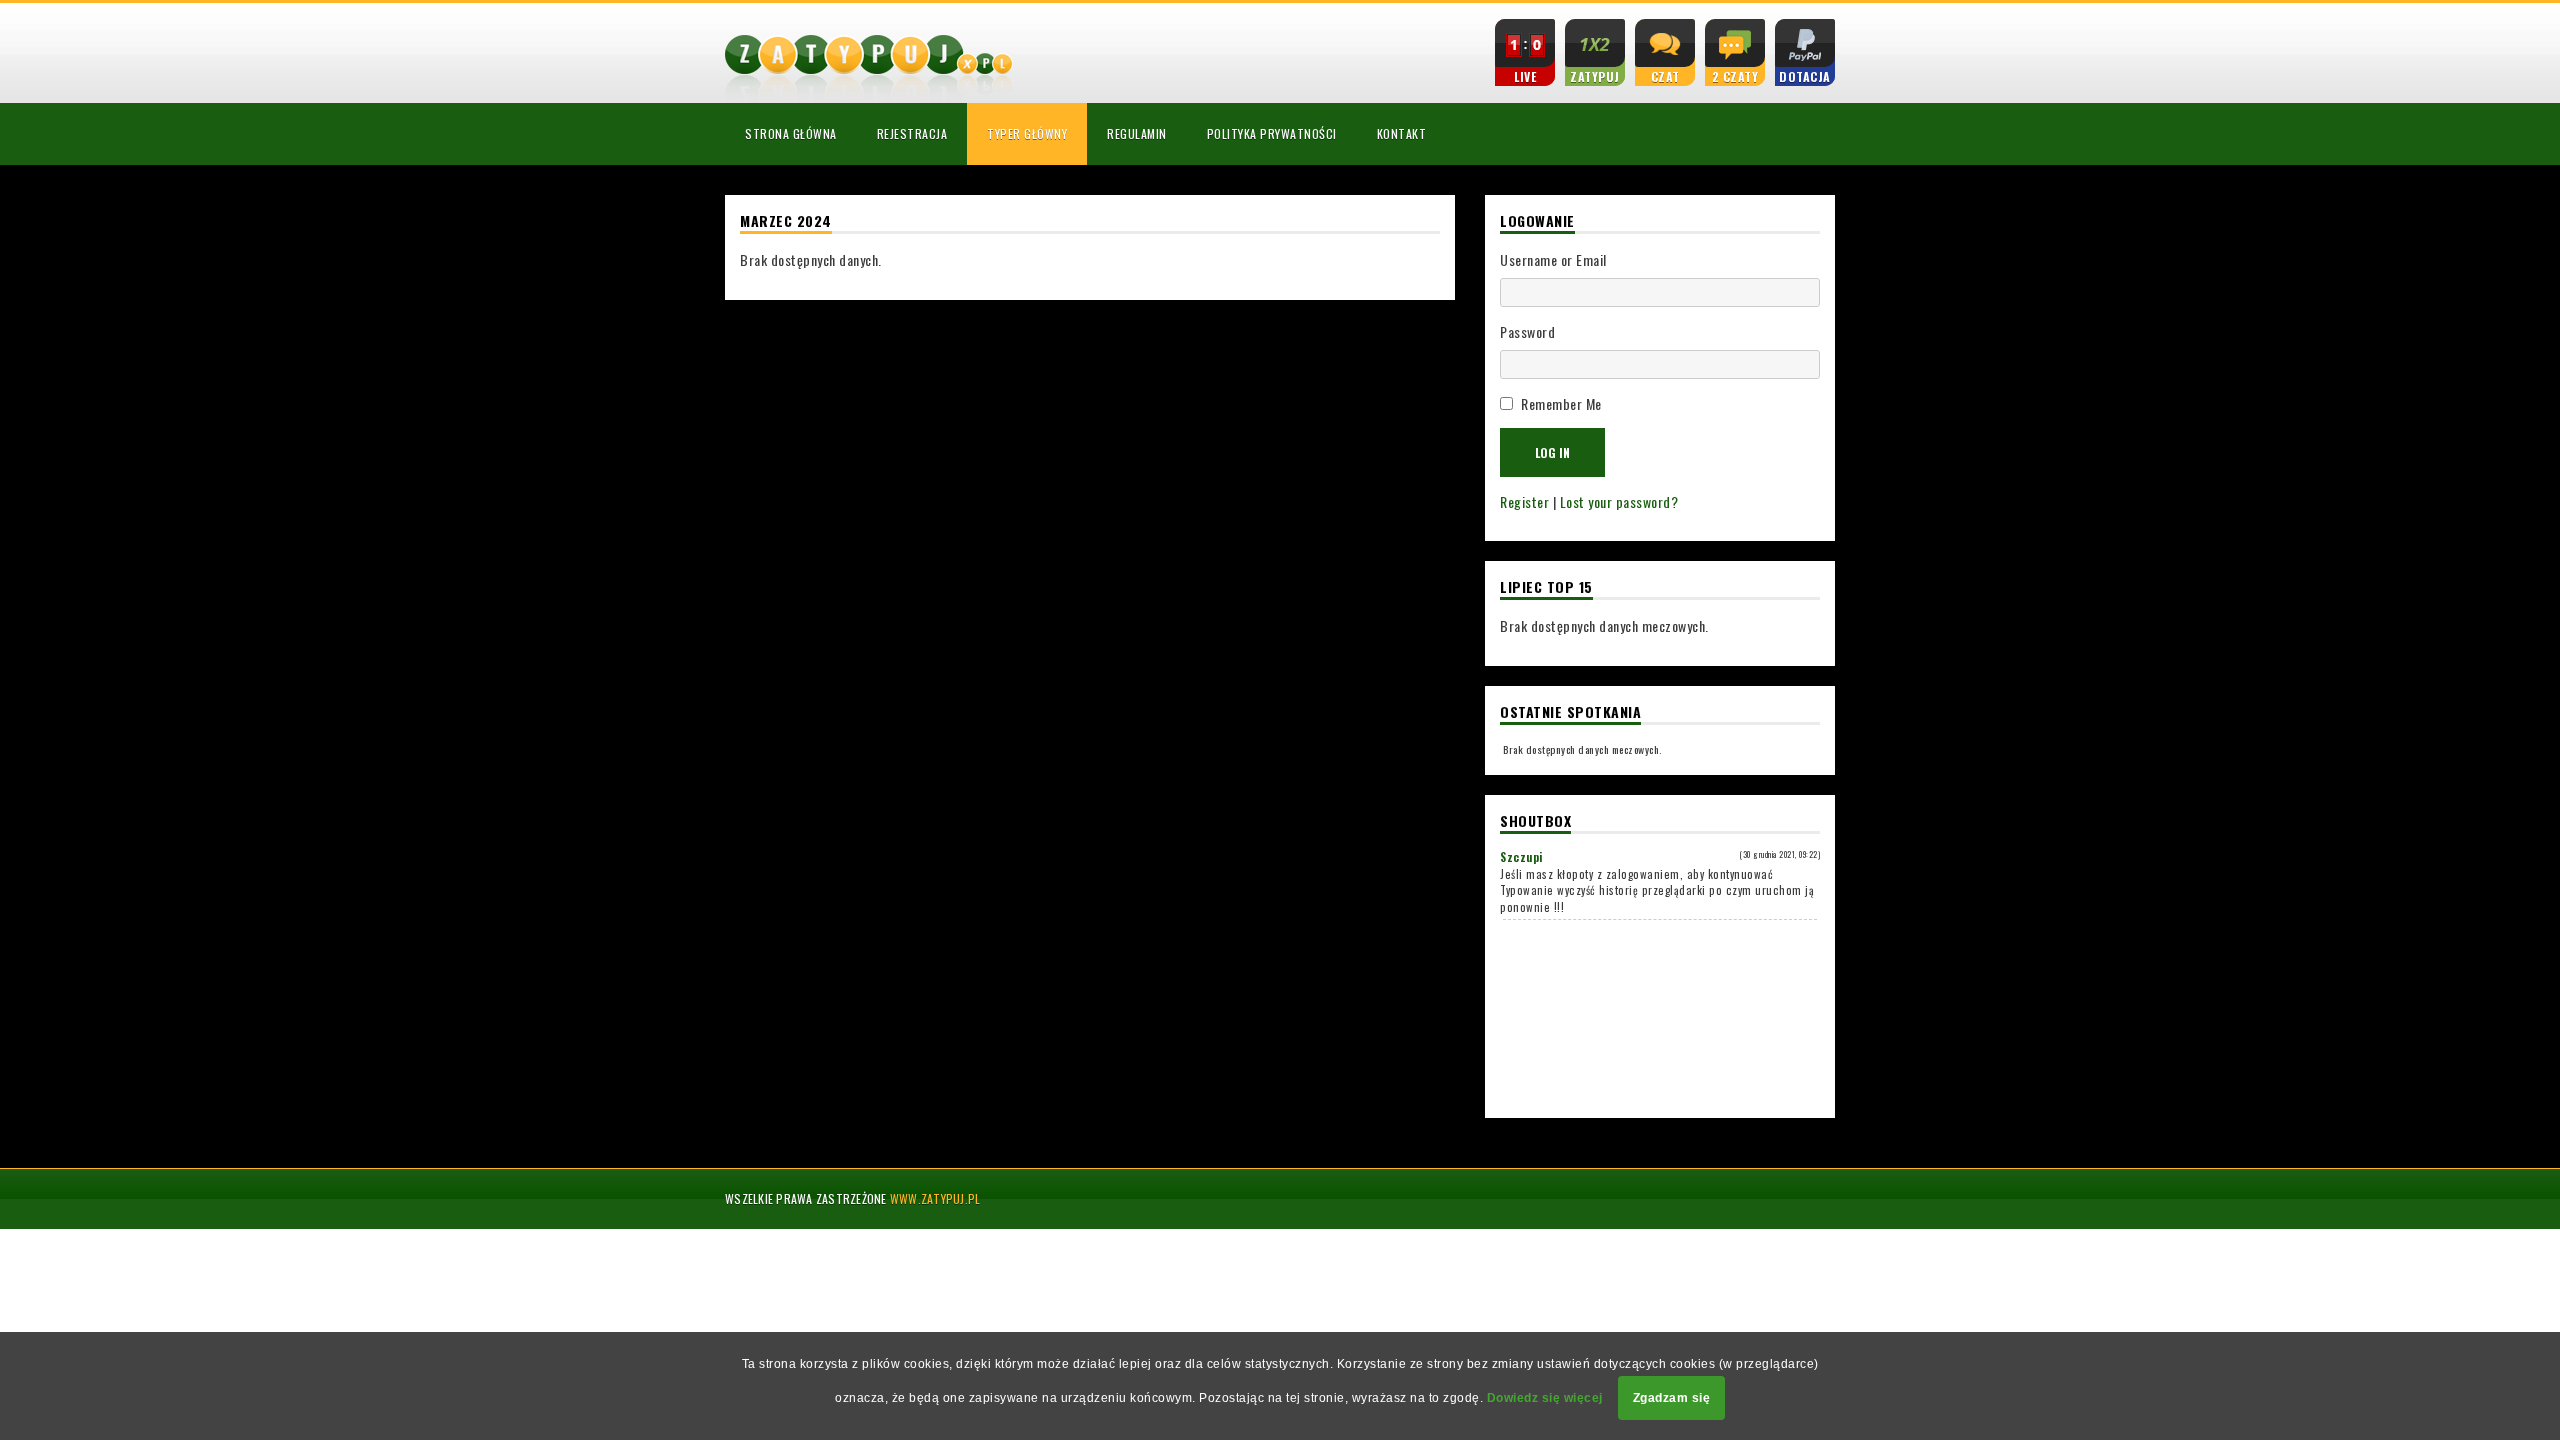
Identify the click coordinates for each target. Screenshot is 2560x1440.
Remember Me (1561, 403)
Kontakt (1402, 133)
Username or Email (1553, 259)
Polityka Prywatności (1272, 133)
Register (1524, 501)
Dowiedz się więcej (1545, 1398)
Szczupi (1521, 857)
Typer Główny (1027, 133)
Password (1527, 331)
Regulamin (1137, 133)
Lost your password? (1619, 501)
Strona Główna (791, 133)
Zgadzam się (1672, 1398)
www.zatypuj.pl (935, 1198)
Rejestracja (912, 133)
